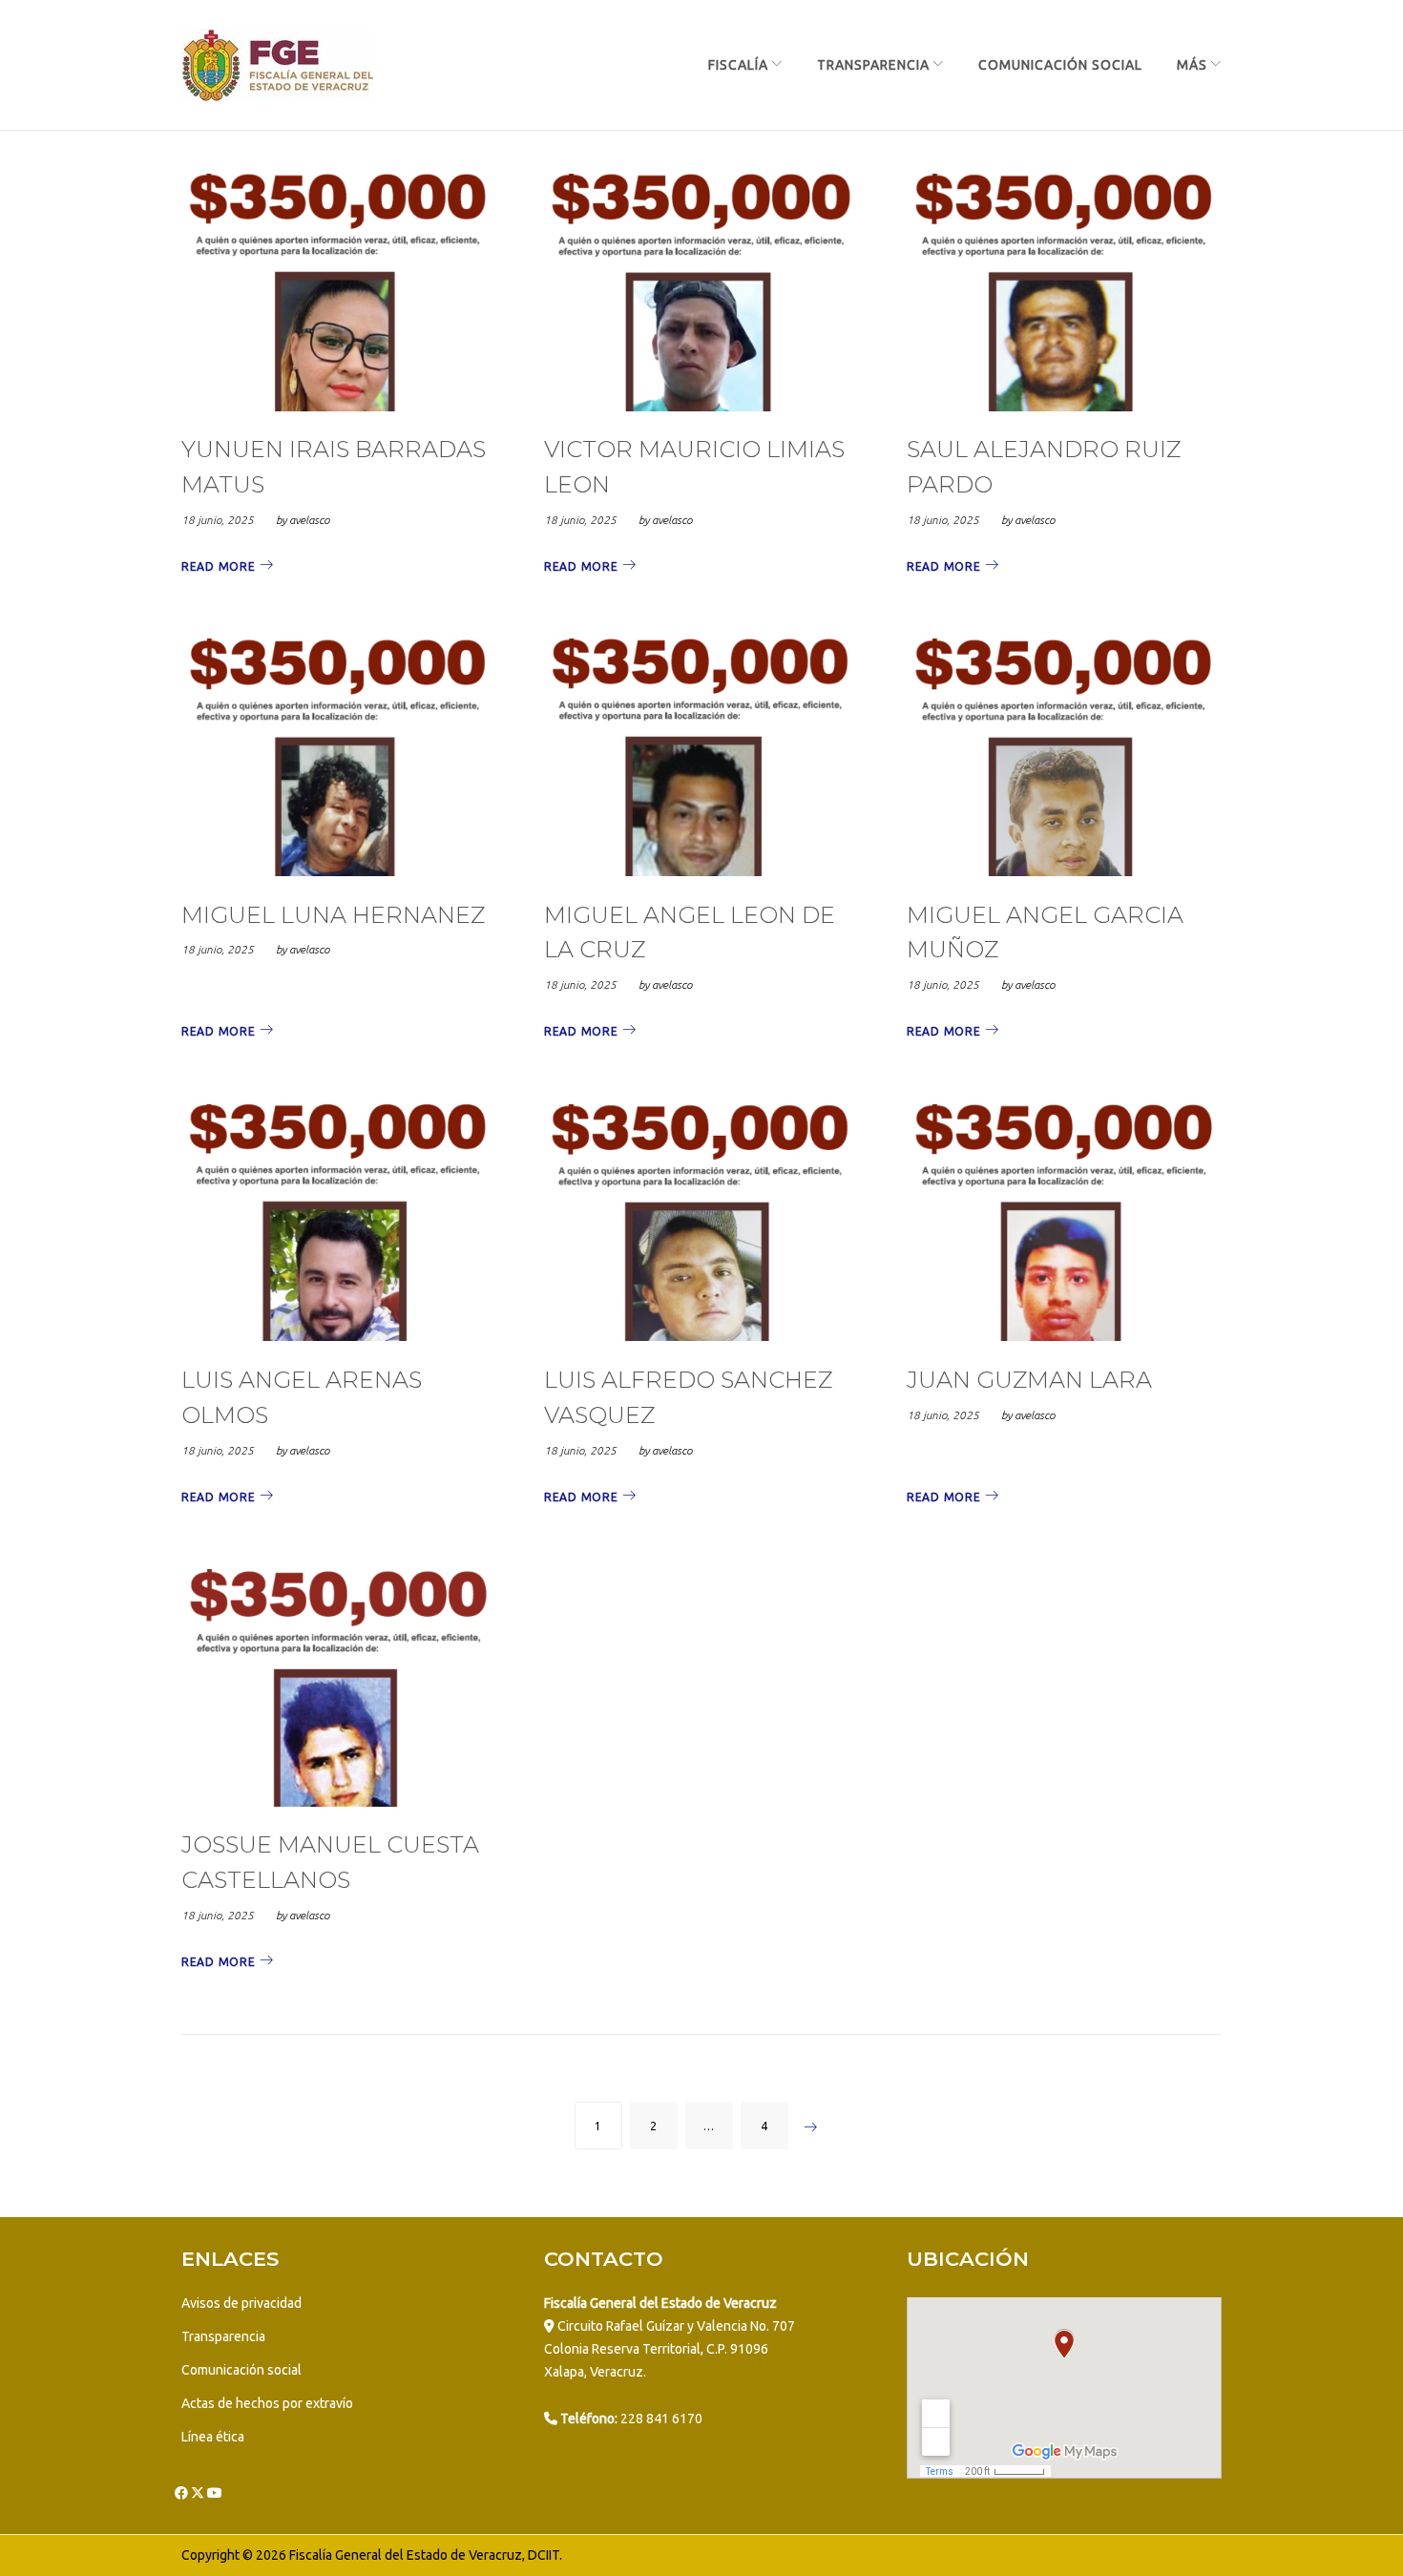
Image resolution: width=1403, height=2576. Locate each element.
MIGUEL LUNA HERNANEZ (333, 915)
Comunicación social (241, 2370)
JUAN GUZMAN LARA (1029, 1380)
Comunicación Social (1060, 65)
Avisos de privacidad (241, 2303)
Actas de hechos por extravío (267, 2403)
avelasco (309, 520)
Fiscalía (738, 65)
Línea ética (213, 2437)
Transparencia (873, 65)
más (1192, 65)
